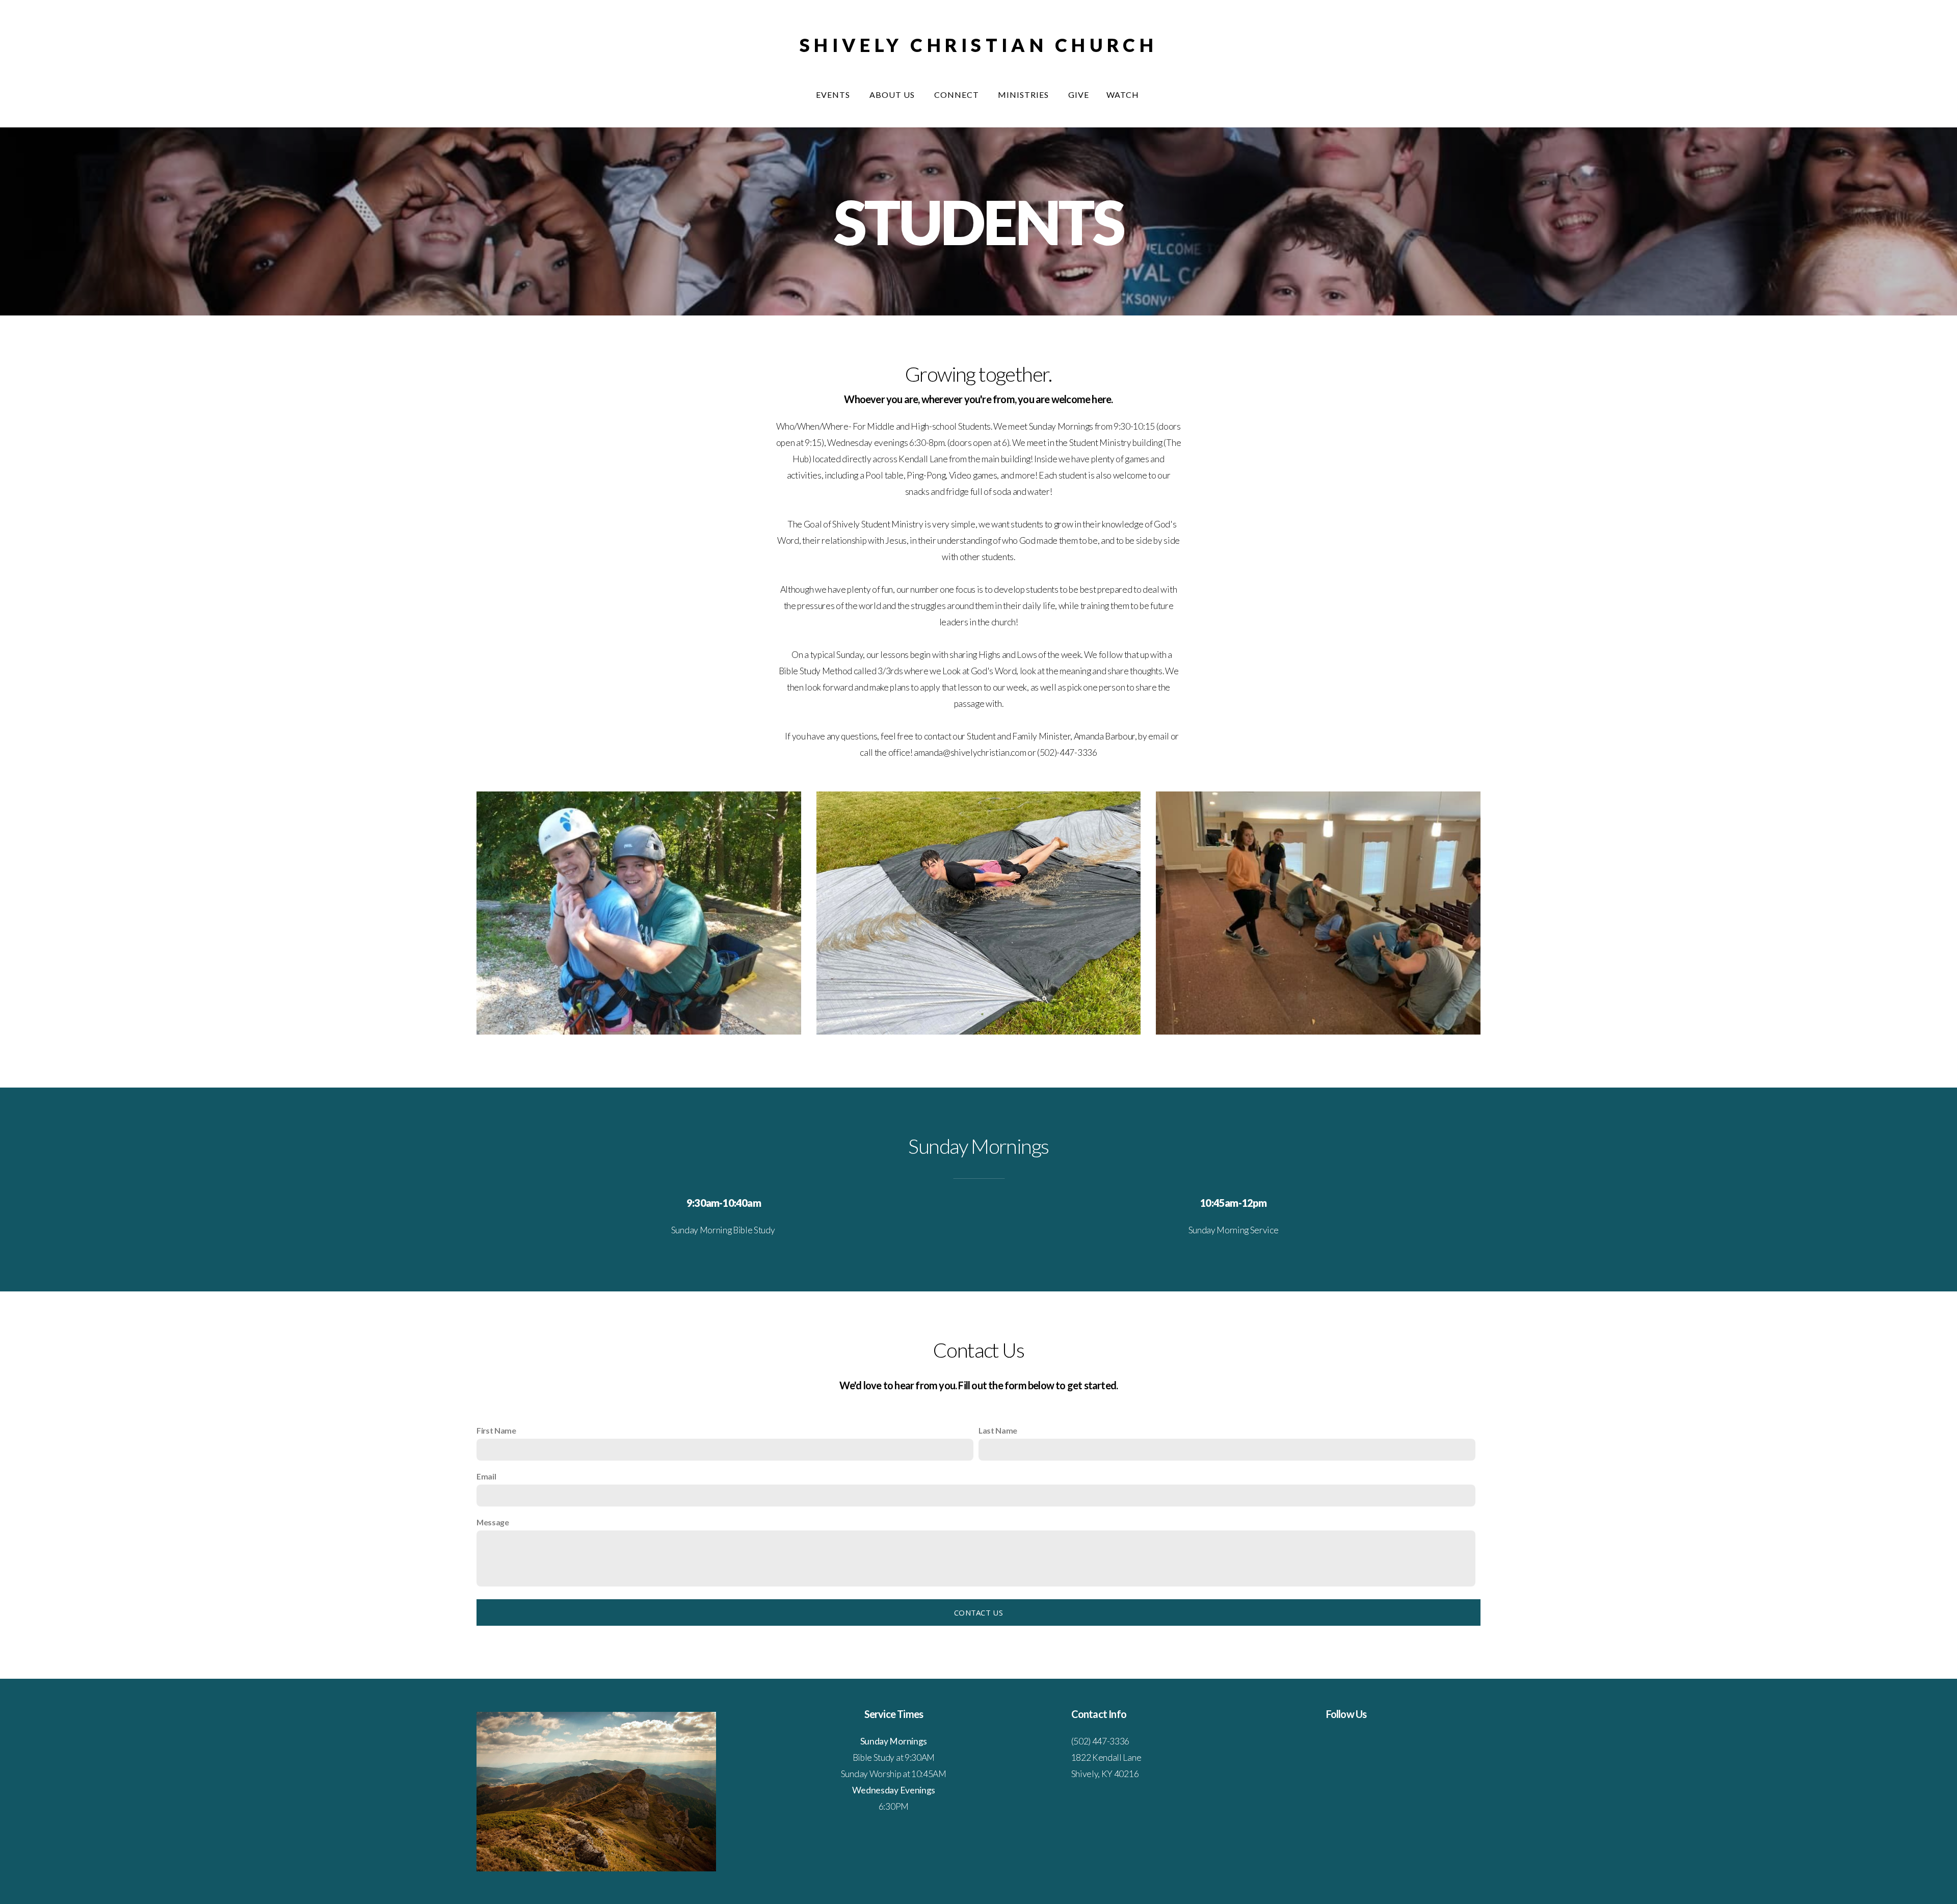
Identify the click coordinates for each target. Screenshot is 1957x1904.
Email (486, 1476)
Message (493, 1522)
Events (834, 95)
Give (1079, 95)
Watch (1124, 95)
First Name (496, 1430)
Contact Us (978, 1612)
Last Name (998, 1430)
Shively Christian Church (978, 45)
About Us (893, 95)
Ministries (1024, 95)
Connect (958, 95)
